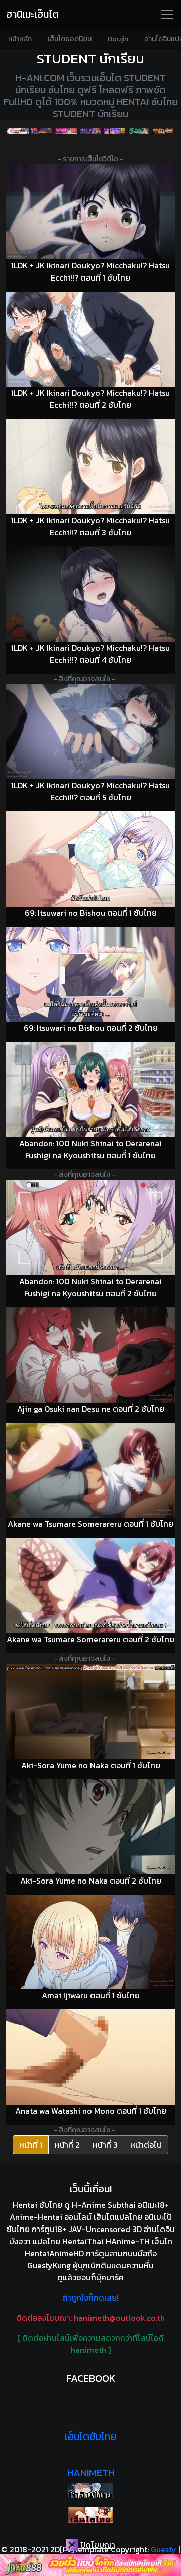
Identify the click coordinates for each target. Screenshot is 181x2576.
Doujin (118, 39)
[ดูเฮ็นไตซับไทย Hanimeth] (90, 2515)
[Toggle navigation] (167, 14)
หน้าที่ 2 (67, 2145)
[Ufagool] (18, 131)
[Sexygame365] (66, 131)
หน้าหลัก (20, 39)
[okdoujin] (90, 2491)
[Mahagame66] (90, 131)
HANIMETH (91, 2473)
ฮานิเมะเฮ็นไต (32, 14)
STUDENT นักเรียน (90, 59)
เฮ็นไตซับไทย (90, 2436)
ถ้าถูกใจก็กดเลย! (91, 2297)
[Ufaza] (42, 131)
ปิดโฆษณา (97, 2545)
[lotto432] (139, 131)
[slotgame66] (163, 131)
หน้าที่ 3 (105, 2145)
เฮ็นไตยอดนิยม (70, 39)
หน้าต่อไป (146, 2145)
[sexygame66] (115, 131)
